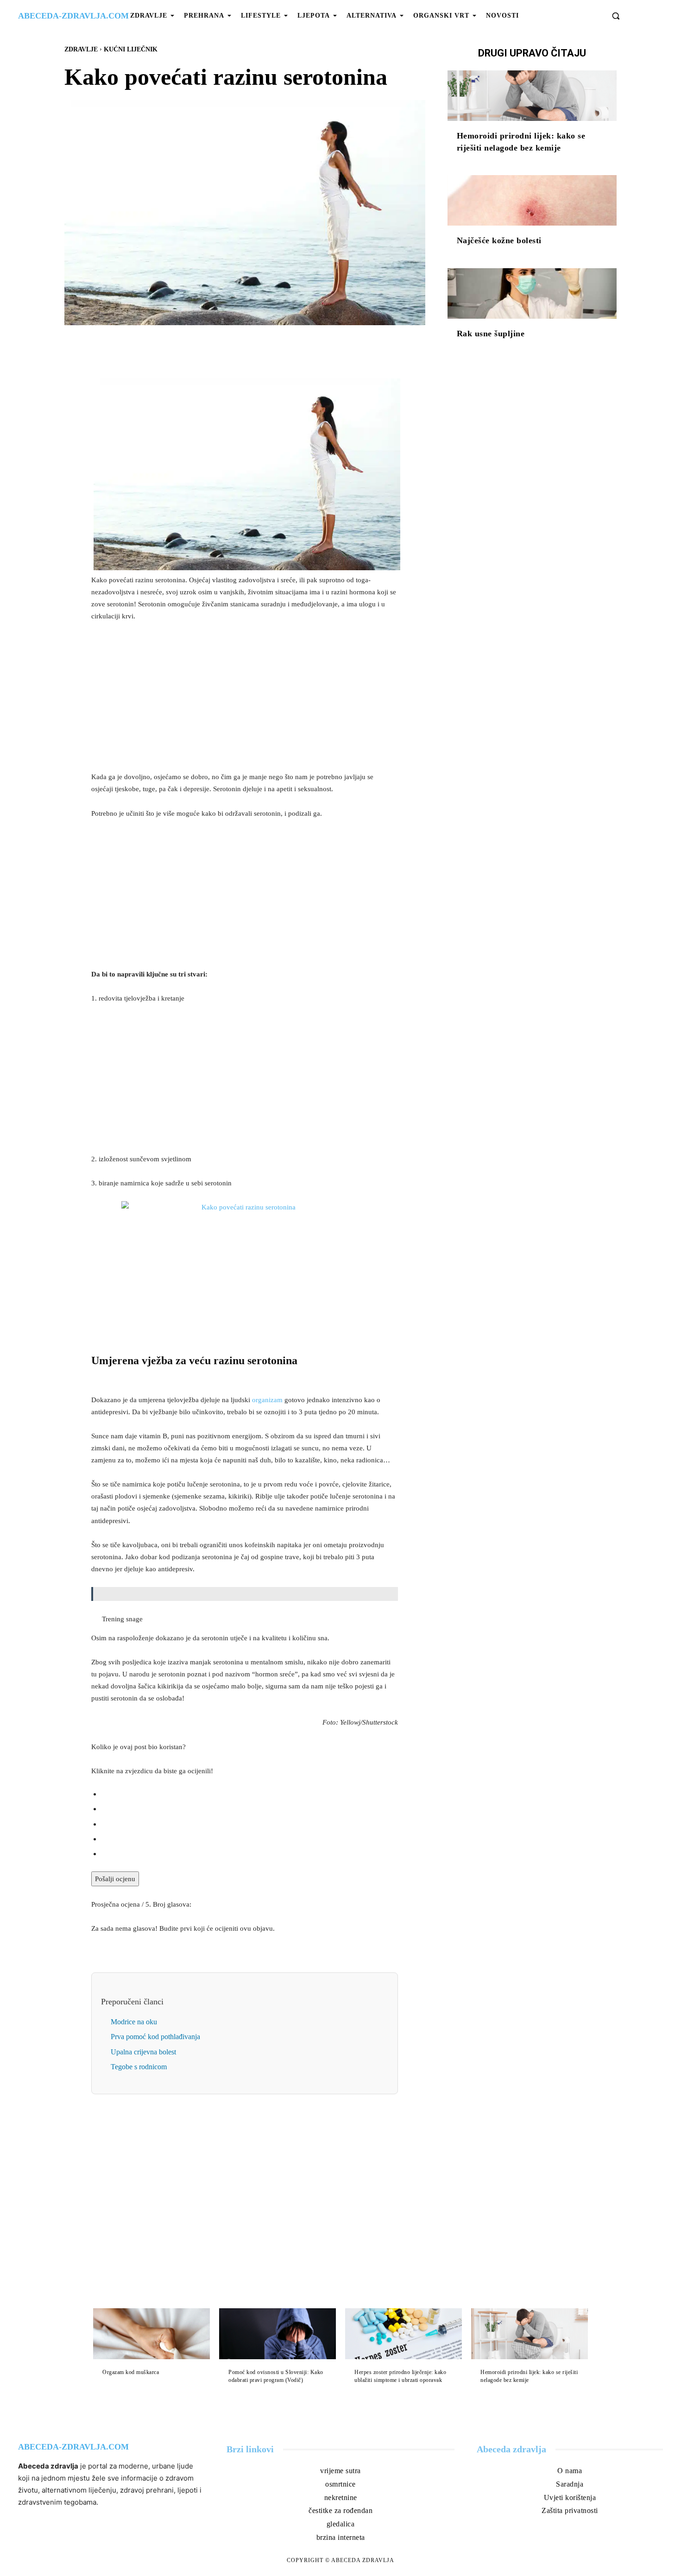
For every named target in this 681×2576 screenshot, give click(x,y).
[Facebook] (213, 346)
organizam (267, 1400)
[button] (616, 16)
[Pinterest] (255, 346)
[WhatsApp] (277, 346)
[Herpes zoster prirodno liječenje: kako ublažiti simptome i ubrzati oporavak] (404, 2334)
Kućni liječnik (131, 49)
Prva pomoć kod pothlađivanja (155, 2037)
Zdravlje (81, 49)
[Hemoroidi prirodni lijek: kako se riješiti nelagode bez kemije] (532, 96)
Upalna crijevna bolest (143, 2052)
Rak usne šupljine (491, 334)
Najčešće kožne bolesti (499, 240)
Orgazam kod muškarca (131, 2372)
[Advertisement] (245, 699)
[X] (234, 346)
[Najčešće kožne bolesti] (532, 201)
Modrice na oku (134, 2022)
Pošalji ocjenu (115, 1879)
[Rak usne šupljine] (532, 294)
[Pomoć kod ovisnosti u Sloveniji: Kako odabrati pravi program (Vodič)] (277, 2334)
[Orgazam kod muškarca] (151, 2334)
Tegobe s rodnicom (139, 2067)
